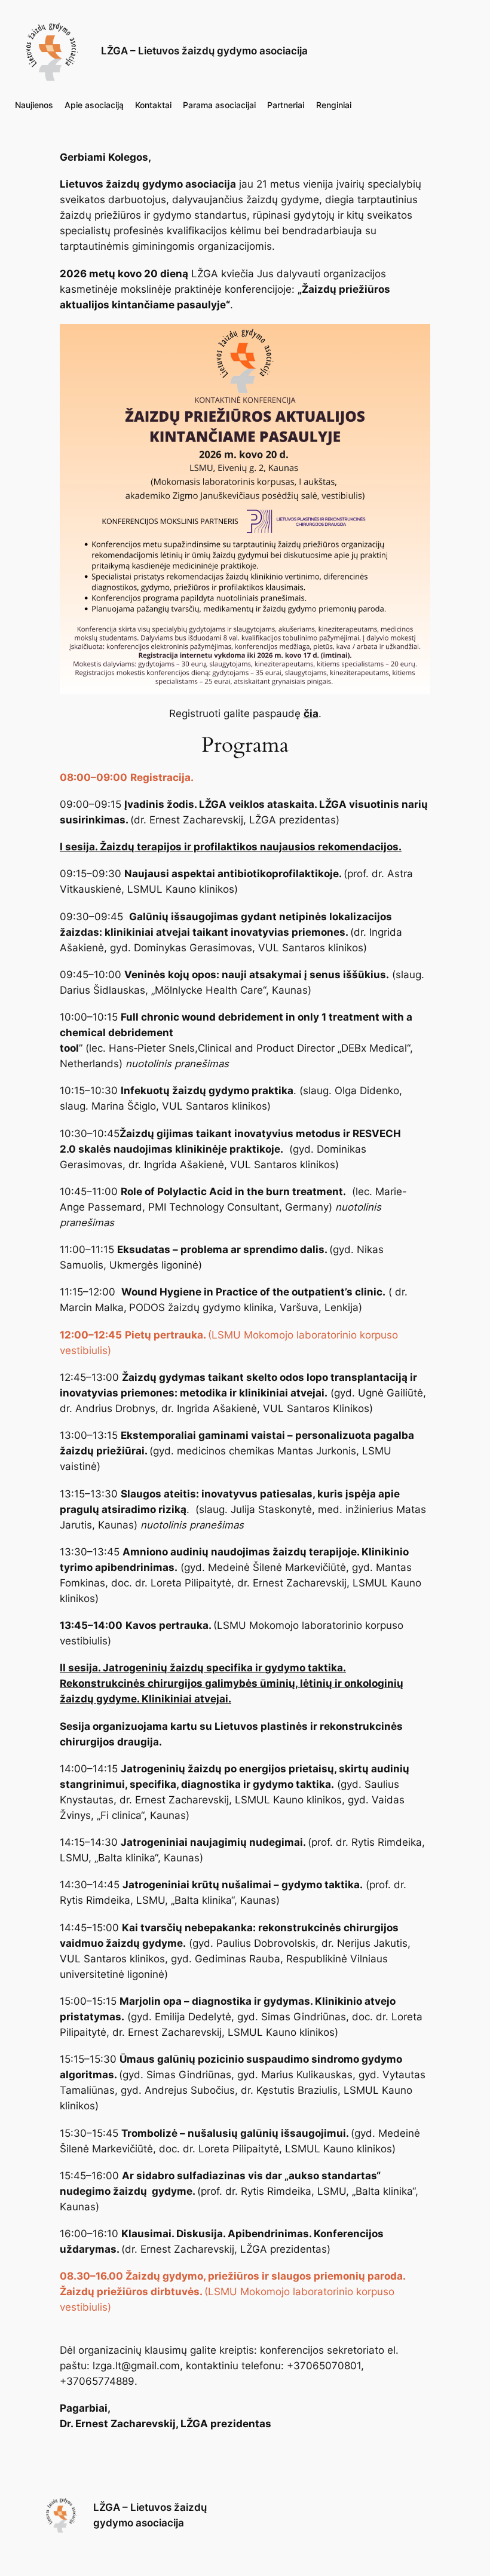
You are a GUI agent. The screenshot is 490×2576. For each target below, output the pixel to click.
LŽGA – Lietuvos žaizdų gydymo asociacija (204, 51)
